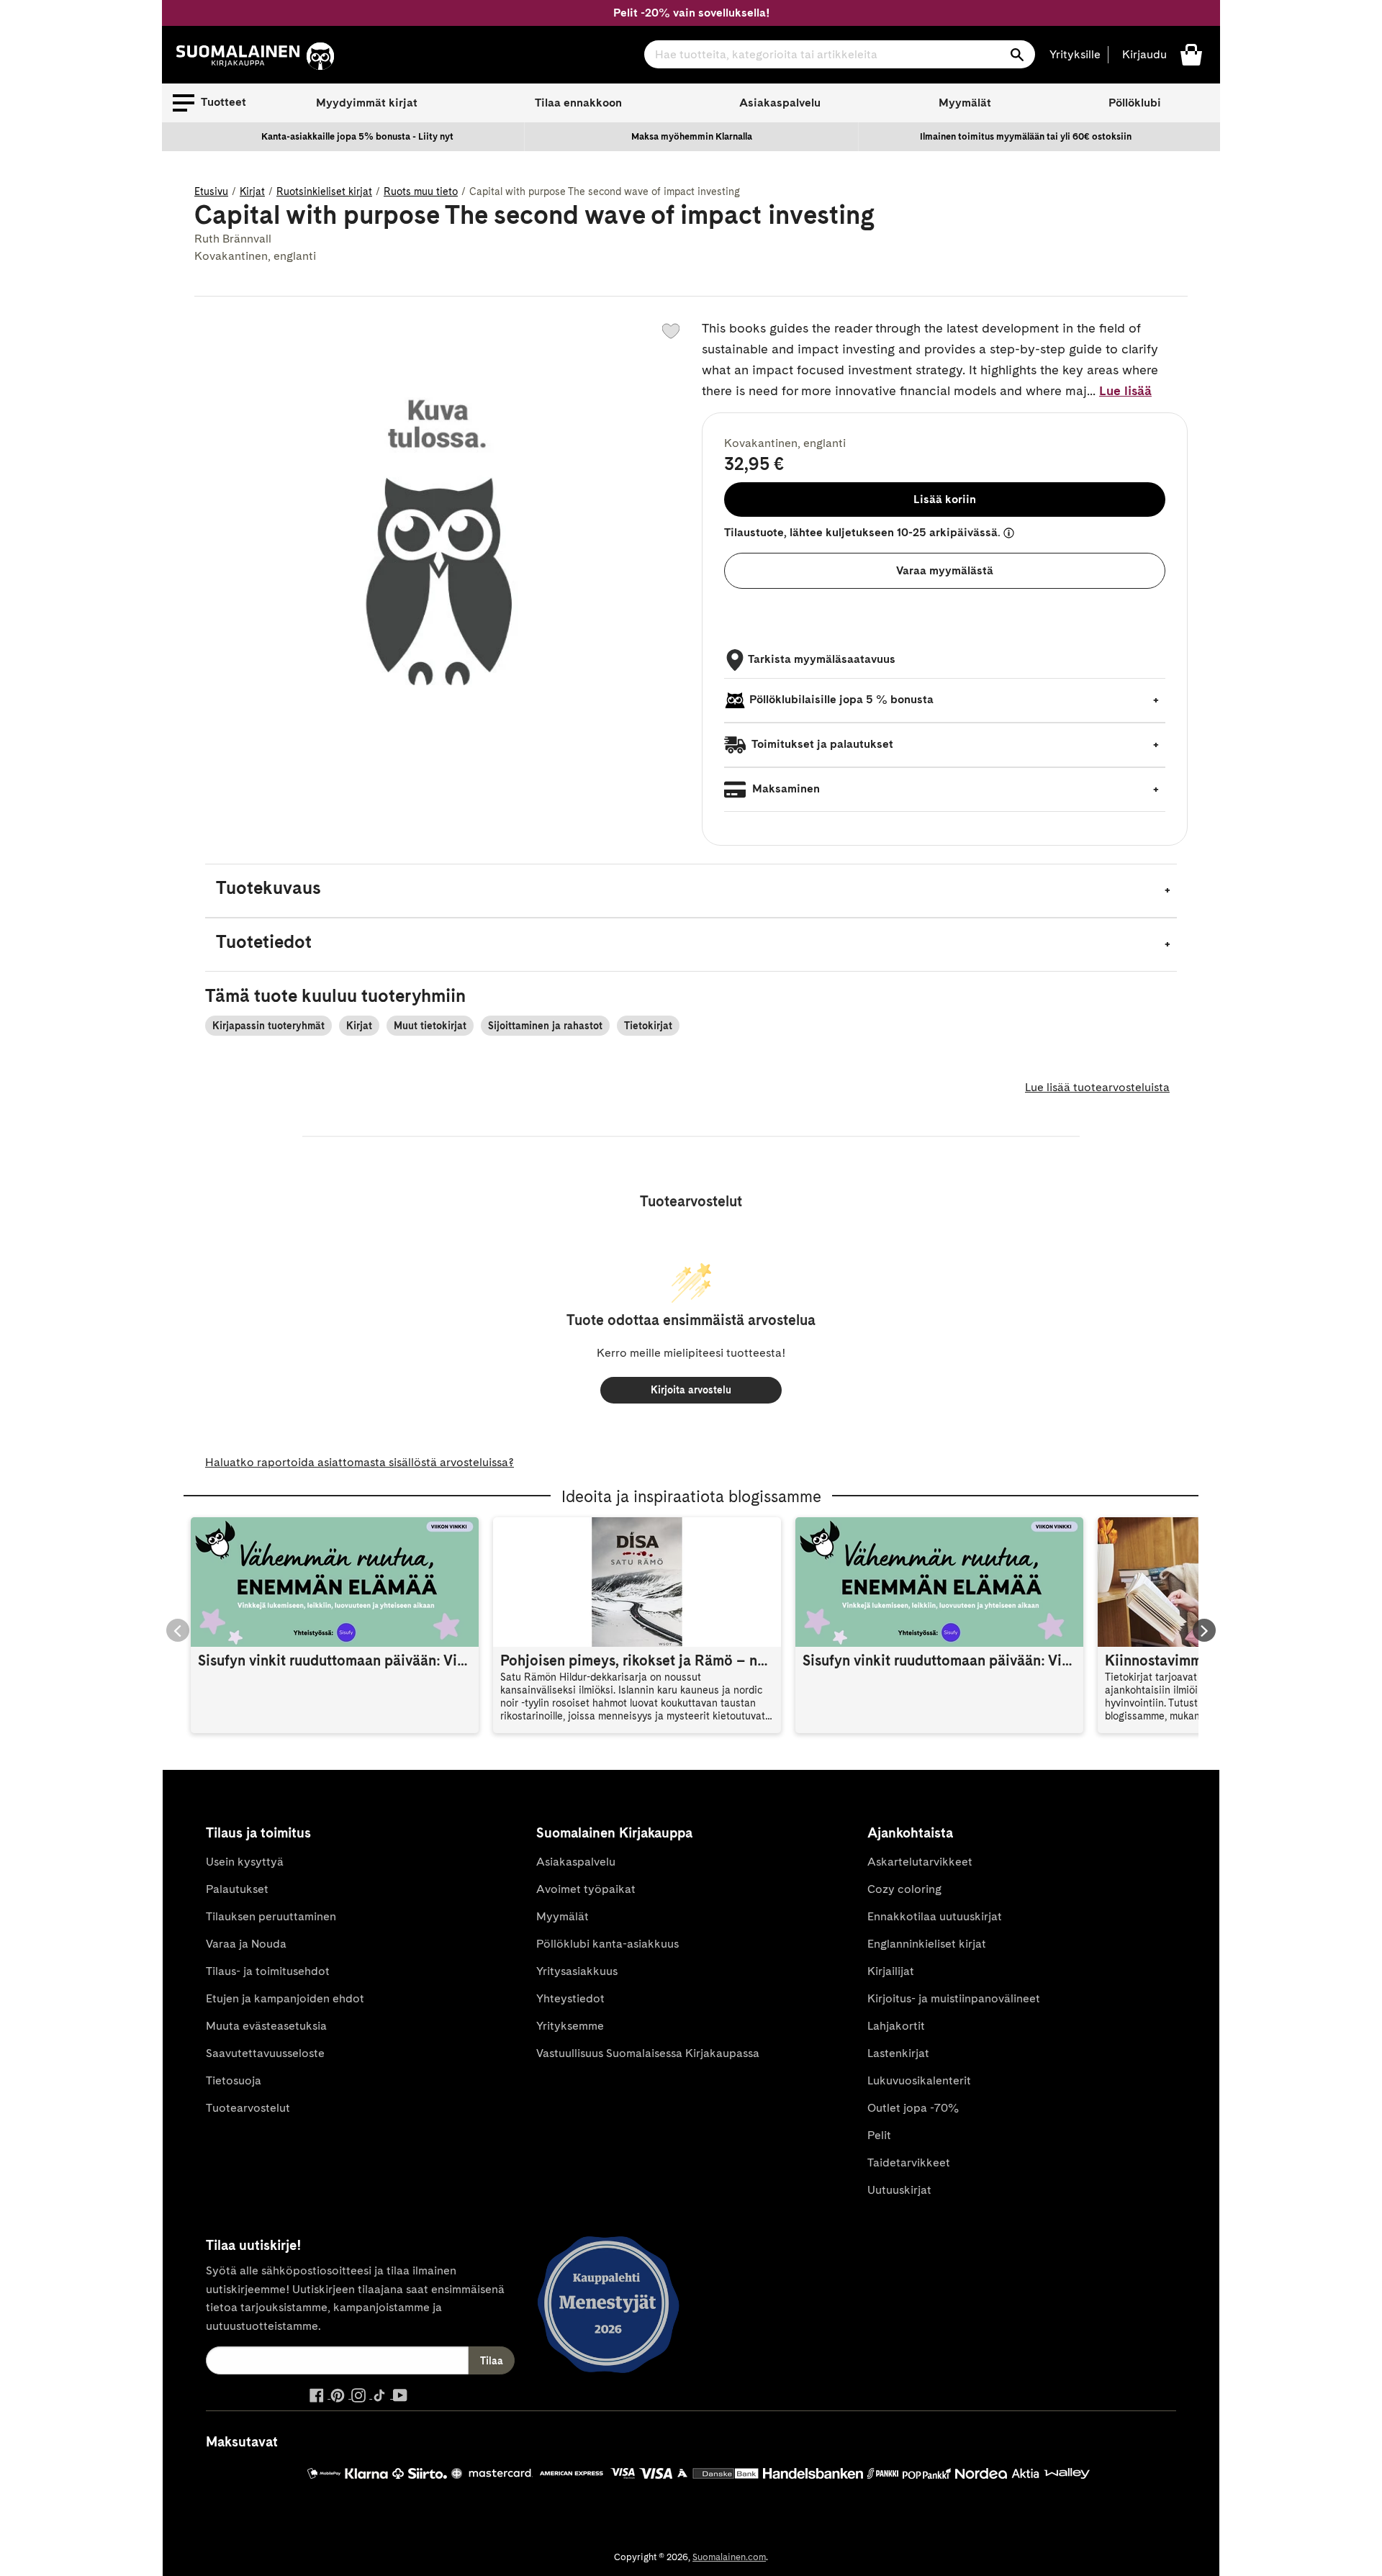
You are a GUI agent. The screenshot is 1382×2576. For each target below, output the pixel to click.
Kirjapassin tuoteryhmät (268, 1026)
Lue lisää (1125, 390)
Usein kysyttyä (245, 1862)
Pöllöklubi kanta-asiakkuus (608, 1944)
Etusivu (211, 191)
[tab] (691, 891)
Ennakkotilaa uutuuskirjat (935, 1916)
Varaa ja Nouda (246, 1944)
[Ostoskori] (1191, 54)
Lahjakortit (896, 2026)
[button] (209, 103)
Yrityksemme (570, 2026)
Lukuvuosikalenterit (919, 2080)
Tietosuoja (234, 2080)
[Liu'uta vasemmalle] (178, 1630)
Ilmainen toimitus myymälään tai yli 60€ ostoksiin (1026, 136)
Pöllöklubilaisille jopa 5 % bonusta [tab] (841, 699)
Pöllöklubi (1135, 103)
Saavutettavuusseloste (265, 2053)
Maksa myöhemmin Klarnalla (692, 136)
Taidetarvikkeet (909, 2163)
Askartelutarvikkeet (920, 1862)
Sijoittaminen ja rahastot (545, 1026)
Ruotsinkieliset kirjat (324, 191)
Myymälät (965, 103)
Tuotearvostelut (248, 2108)
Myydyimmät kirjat (367, 103)
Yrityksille (1075, 54)
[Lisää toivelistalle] (671, 331)
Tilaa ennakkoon (578, 103)
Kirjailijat (891, 1971)
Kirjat (252, 191)
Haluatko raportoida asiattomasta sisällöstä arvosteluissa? (360, 1462)
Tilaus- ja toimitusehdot (268, 1971)
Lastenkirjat (898, 2053)
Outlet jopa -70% (913, 2108)
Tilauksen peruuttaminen (271, 1916)
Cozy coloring (904, 1889)
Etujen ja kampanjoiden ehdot (285, 1998)
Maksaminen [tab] (785, 788)
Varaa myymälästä (945, 570)
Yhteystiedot (570, 1998)
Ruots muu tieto (421, 191)
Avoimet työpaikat (586, 1889)
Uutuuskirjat (899, 2190)
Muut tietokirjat (430, 1026)
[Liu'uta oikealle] (1204, 1630)
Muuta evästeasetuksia (266, 2026)
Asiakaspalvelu (780, 103)
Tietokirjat (648, 1026)
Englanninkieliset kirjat (927, 1944)
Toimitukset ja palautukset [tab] (821, 744)
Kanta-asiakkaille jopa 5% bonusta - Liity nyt (357, 136)
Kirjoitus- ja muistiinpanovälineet (954, 1998)
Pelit (879, 2135)
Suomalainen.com (729, 2557)
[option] (358, 137)
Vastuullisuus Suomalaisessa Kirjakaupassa (648, 2053)
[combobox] (840, 54)
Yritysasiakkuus (577, 1971)
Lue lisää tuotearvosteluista (1097, 1087)
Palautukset (237, 1889)
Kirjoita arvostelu (691, 1390)
